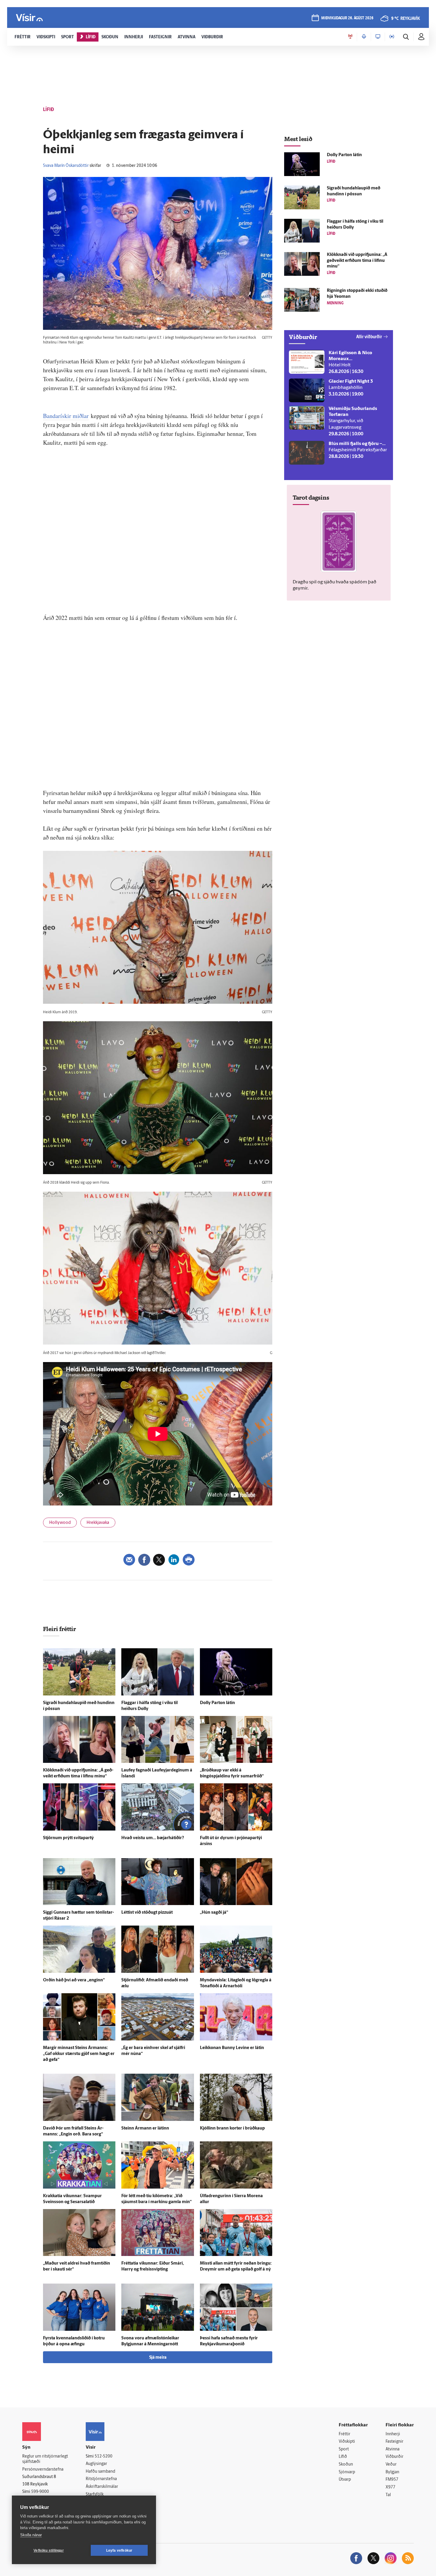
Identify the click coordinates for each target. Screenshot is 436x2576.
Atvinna (393, 2449)
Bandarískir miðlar (66, 416)
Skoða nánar (31, 2535)
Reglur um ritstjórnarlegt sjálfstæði (45, 2459)
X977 (390, 2487)
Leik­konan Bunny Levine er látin (232, 2048)
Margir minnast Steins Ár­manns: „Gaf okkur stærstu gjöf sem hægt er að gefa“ (79, 2054)
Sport (344, 2449)
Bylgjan (392, 2472)
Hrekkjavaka (98, 1523)
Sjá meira (158, 2358)
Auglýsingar (96, 2464)
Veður (391, 2465)
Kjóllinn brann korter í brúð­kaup (232, 2128)
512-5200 (104, 2457)
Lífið (343, 2457)
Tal (388, 2495)
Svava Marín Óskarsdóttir (66, 166)
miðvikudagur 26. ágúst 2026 (347, 18)
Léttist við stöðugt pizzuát (147, 1913)
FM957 (392, 2480)
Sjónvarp (347, 2472)
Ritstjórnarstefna (101, 2479)
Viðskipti (347, 2442)
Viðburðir (394, 2457)
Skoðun (346, 2465)
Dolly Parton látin (217, 1703)
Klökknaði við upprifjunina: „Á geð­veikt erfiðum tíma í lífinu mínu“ (357, 261)
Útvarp (345, 2480)
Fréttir (344, 2434)
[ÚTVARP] (392, 37)
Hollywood (60, 1523)
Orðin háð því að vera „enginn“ (74, 1980)
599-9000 (40, 2492)
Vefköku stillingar (49, 2550)
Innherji (393, 2434)
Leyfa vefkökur (119, 2550)
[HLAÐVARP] (364, 37)
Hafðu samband (100, 2472)
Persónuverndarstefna (43, 2470)
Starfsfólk (95, 2495)
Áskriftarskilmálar (102, 2487)
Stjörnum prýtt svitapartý (68, 1838)
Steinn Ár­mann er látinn (145, 2128)
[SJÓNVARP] (378, 37)
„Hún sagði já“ (214, 1913)
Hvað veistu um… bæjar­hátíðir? (153, 1838)
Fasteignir (394, 2442)
